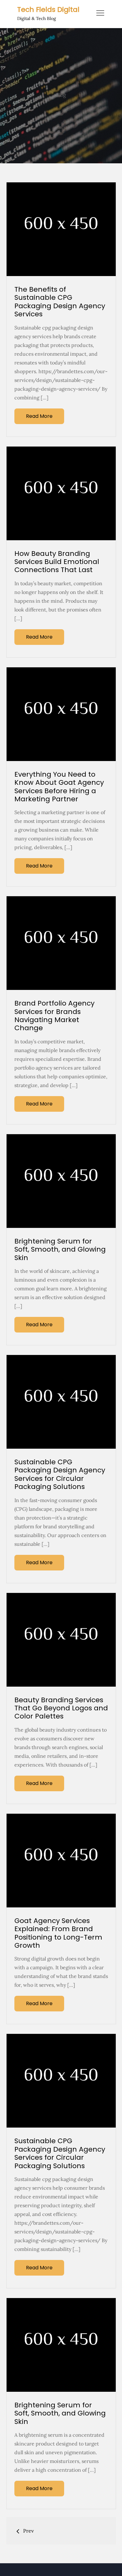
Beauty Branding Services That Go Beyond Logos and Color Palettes (61, 1708)
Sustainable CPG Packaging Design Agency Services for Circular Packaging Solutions (60, 1474)
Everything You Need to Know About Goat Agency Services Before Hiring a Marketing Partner (59, 787)
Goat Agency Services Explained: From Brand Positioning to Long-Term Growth (58, 1933)
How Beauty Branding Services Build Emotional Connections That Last (57, 562)
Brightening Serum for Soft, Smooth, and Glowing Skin (60, 1249)
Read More (39, 416)
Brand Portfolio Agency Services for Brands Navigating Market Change (54, 1016)
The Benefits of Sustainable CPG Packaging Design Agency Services (60, 302)
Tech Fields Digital (48, 10)
